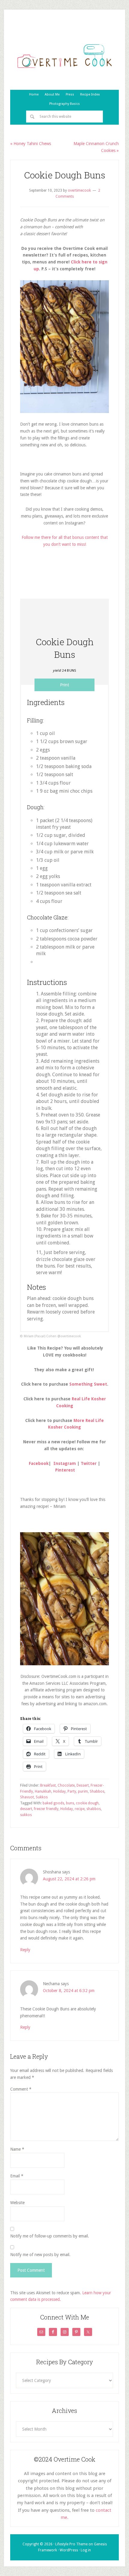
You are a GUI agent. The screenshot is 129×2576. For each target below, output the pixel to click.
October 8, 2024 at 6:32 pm (69, 1991)
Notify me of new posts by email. (40, 2255)
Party (72, 1791)
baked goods (53, 1803)
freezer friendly (46, 1809)
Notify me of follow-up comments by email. (50, 2236)
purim (83, 1791)
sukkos (26, 1815)
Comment (21, 2089)
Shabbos (97, 1791)
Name (17, 2149)
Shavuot (27, 1797)
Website (17, 2203)
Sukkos (42, 1797)
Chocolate (66, 1785)
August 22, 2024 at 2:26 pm (69, 1879)
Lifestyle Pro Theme (71, 2544)
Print (64, 685)
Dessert (83, 1785)
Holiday (59, 1791)
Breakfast (48, 1785)
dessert (26, 1809)
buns (70, 1803)
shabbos (94, 1809)
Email (17, 2176)
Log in (86, 2550)
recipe (80, 1809)
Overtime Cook (64, 56)
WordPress (69, 2550)
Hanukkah (43, 1791)
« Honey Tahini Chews (31, 144)
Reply (25, 1950)
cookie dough (87, 1803)
